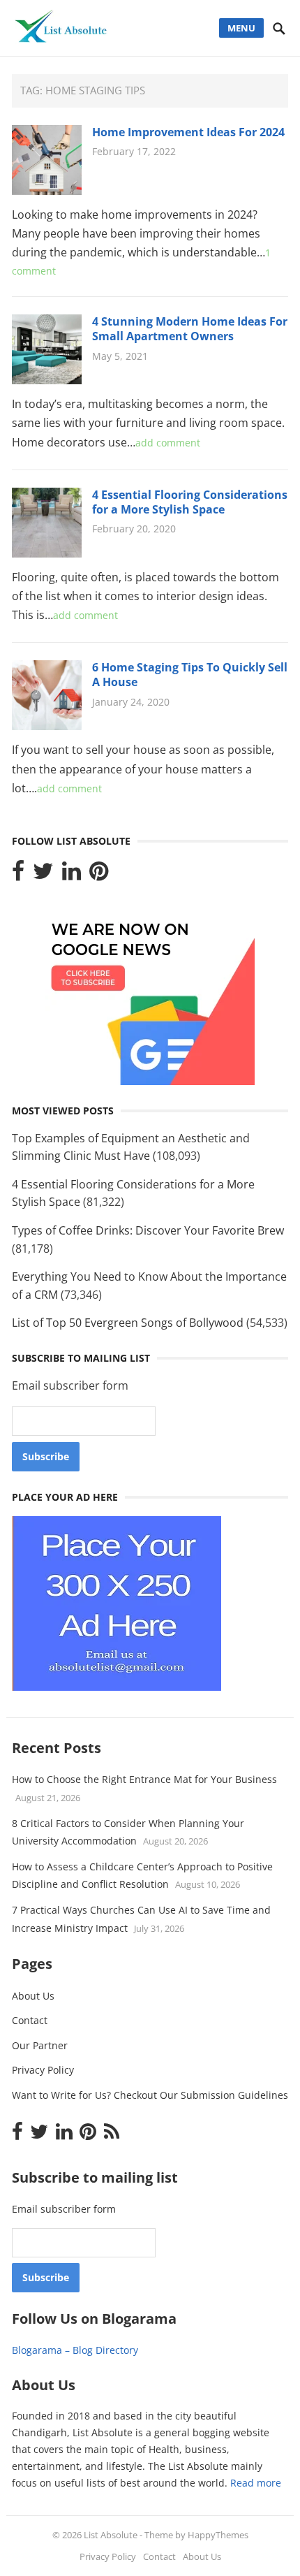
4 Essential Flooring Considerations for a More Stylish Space (190, 502)
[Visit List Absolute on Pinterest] (99, 875)
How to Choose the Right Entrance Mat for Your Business (144, 1779)
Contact (30, 2020)
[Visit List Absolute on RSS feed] (112, 2135)
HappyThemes (218, 2535)
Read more (256, 2483)
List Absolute (111, 2535)
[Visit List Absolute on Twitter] (43, 875)
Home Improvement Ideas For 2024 (188, 132)
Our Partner (40, 2045)
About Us (33, 1996)
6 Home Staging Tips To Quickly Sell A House (190, 675)
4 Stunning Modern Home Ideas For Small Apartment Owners (190, 329)
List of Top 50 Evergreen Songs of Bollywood (128, 1323)
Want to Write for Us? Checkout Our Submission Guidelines (150, 2095)
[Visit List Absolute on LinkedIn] (72, 875)
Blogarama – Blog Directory (75, 2350)
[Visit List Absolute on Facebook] (18, 875)
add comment (168, 443)
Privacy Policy (43, 2070)
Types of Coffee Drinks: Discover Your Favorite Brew (148, 1230)
